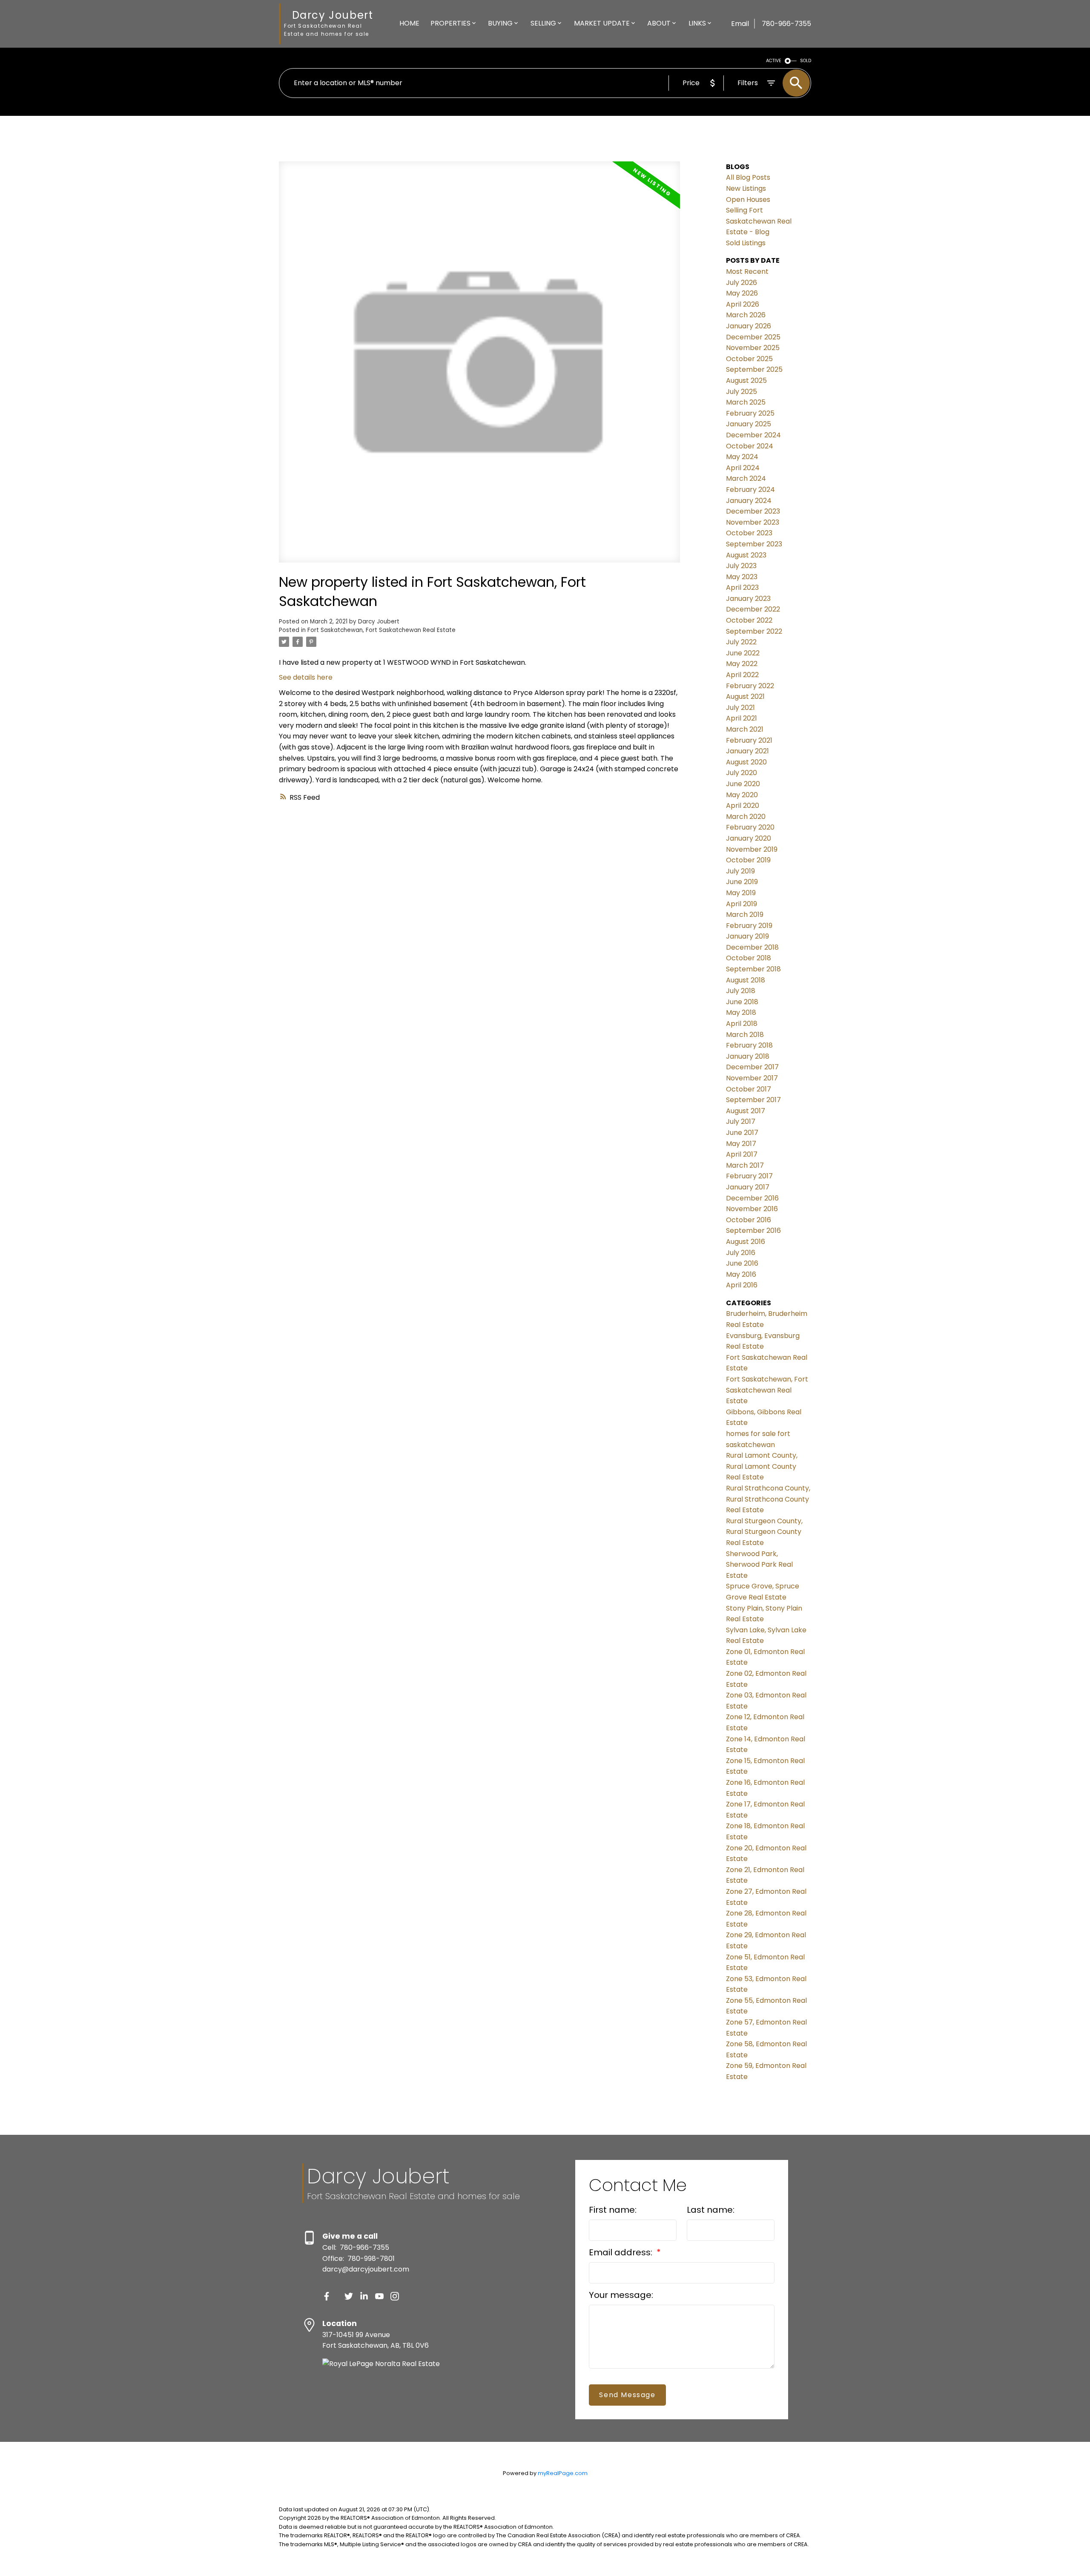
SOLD (806, 61)
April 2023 (742, 587)
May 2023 (742, 577)
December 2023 (753, 511)
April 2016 (742, 1285)
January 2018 (748, 1056)
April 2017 (742, 1154)
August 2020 (746, 762)
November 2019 (752, 849)
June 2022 (743, 653)
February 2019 (749, 926)
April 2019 (741, 904)
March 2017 (745, 1165)
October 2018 (749, 958)
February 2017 (749, 1176)
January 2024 (749, 501)
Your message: (621, 2295)
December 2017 (752, 1067)
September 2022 (754, 631)
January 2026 (749, 326)
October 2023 (749, 533)
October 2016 (749, 1220)
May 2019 (741, 893)
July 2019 (740, 871)
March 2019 (745, 915)
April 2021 (741, 718)
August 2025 (746, 381)
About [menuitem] (659, 23)
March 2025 (746, 402)
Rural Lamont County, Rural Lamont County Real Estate (762, 1466)
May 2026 (742, 293)
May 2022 (742, 664)
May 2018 (741, 1012)
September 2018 (753, 969)
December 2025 (753, 337)
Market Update (602, 23)
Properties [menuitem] (450, 23)
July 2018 (741, 991)
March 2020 (746, 817)
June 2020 (743, 784)
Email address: (622, 2252)
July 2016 (741, 1253)
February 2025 (750, 413)
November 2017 (752, 1078)
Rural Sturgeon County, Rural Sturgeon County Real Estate (764, 1532)
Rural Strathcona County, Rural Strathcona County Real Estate (768, 1499)
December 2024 (753, 435)
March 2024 (746, 478)
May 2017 (741, 1144)
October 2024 (750, 446)
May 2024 (742, 457)
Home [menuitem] (409, 23)
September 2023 (754, 544)
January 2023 (748, 599)
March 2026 (746, 315)
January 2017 (748, 1187)
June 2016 (742, 1263)
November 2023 (753, 522)
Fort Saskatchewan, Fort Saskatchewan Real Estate (381, 630)
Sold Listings (746, 243)
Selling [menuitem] (543, 23)
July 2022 (741, 642)
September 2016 (753, 1231)
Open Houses (748, 200)
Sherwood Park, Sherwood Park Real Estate (759, 1565)
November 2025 (753, 348)
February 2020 (750, 827)
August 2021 (745, 696)
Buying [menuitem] (500, 23)
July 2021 (740, 708)
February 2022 (750, 686)
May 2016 (741, 1274)
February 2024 (750, 490)
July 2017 (741, 1121)
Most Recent (747, 271)
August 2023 (746, 555)
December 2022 (753, 609)
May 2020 (742, 795)
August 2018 (746, 980)
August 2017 (746, 1111)
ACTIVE (774, 61)
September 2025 (754, 369)
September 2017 (753, 1100)
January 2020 (749, 838)
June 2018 (742, 1002)
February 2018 (749, 1045)
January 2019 (747, 936)
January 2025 (749, 424)
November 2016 (752, 1209)
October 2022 (749, 620)
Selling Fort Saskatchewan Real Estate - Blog (759, 221)
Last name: (711, 2210)
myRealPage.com (563, 2473)
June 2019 (742, 882)
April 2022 (742, 675)
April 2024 (743, 468)
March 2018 (745, 1035)
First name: (613, 2210)
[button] (327, 2296)
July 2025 (741, 392)
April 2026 (743, 304)
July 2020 (741, 773)
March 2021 (745, 729)
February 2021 (749, 740)
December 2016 (752, 1198)
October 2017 (749, 1089)
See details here (306, 677)
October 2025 (749, 359)
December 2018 (752, 947)
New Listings (746, 188)
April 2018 (742, 1024)
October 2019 (748, 860)
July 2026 (741, 283)
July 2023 (741, 566)
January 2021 (747, 751)
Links (697, 23)
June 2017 (742, 1133)
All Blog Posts (748, 177)
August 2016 (746, 1242)
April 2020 (743, 806)
